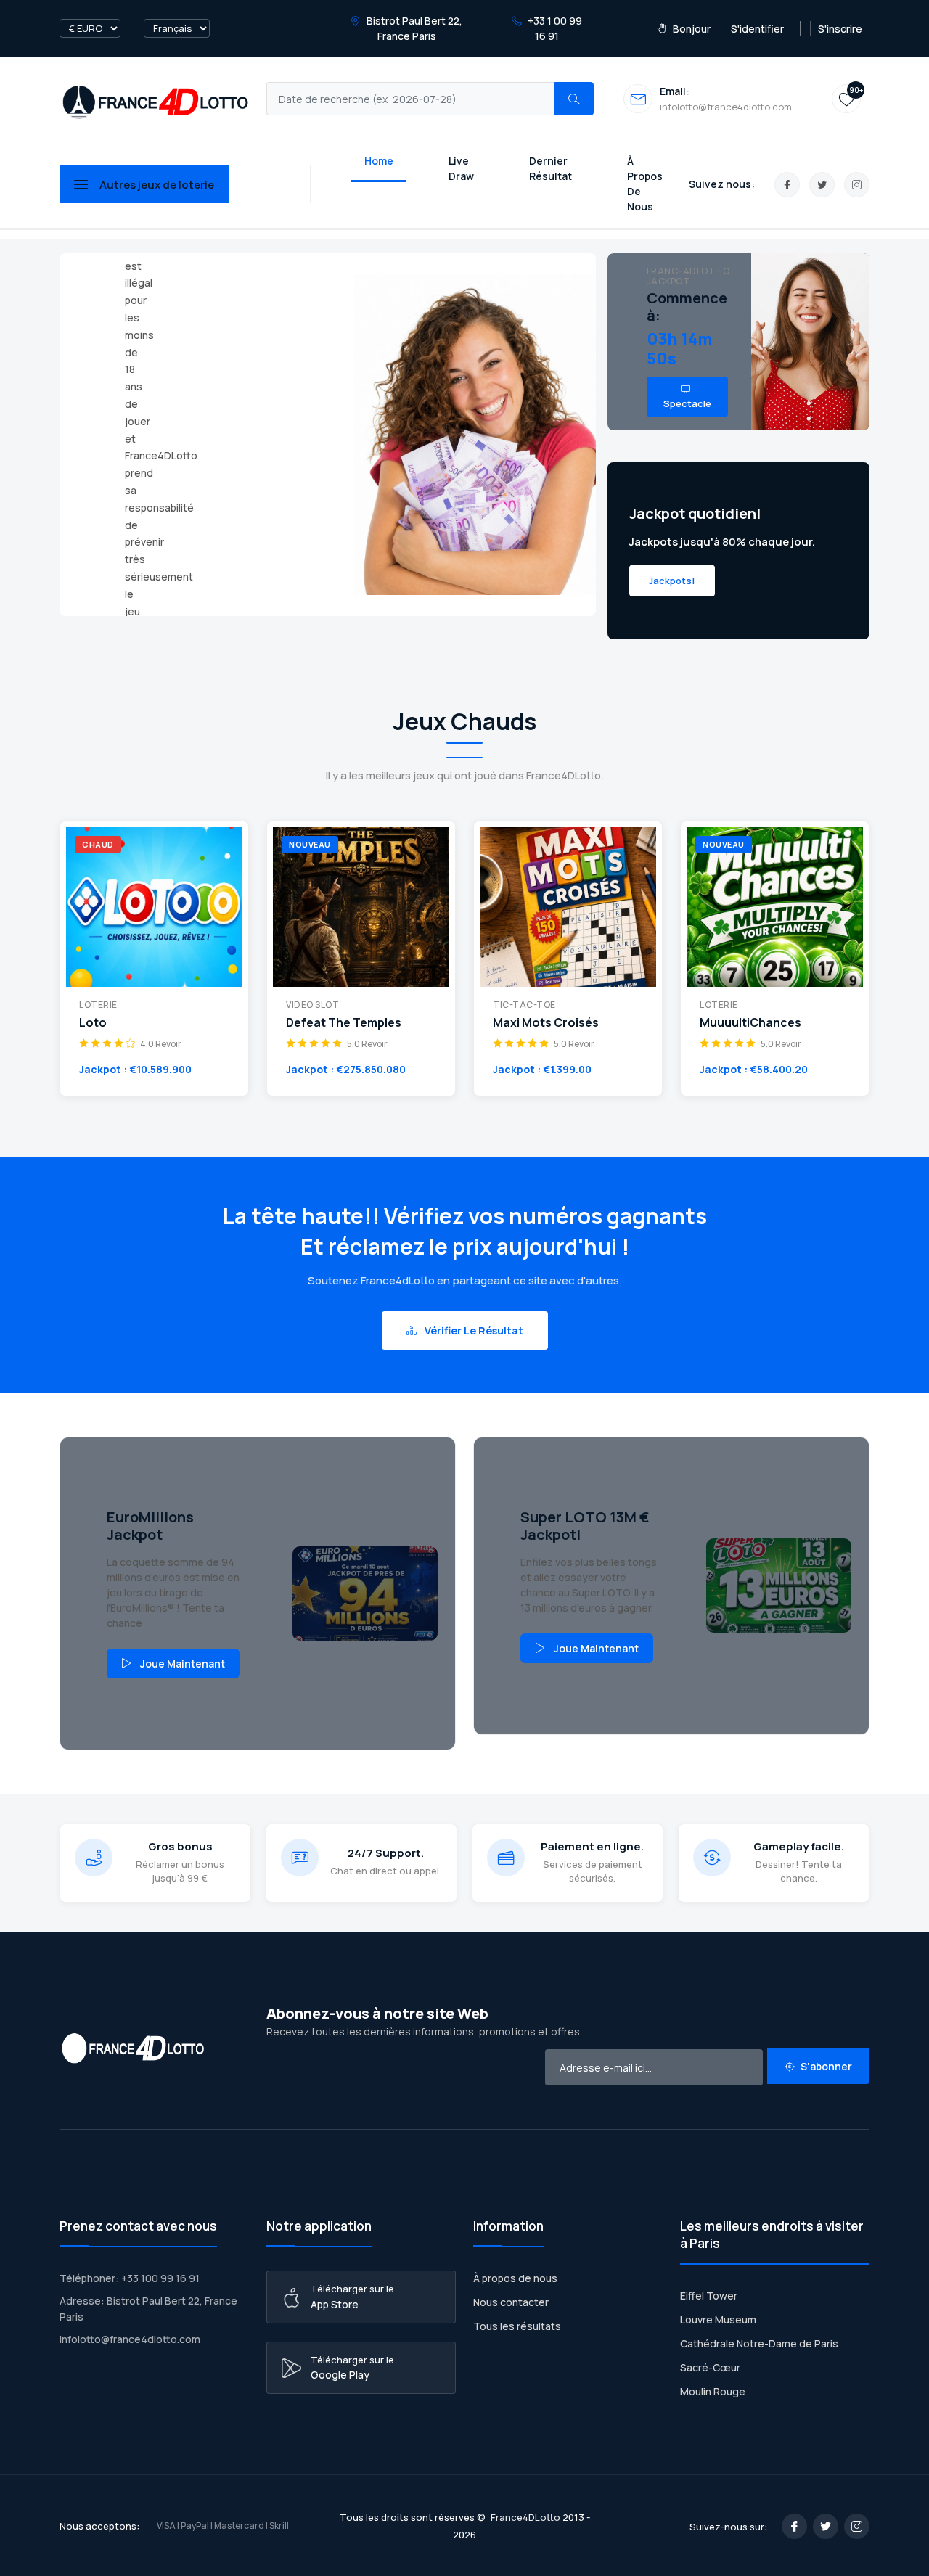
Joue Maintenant (183, 1664)
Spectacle (687, 403)
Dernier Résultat (551, 168)
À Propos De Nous (645, 184)
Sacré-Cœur (710, 2367)
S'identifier (757, 29)
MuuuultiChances (750, 1023)
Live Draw (461, 168)
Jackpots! (672, 580)
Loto (93, 1023)
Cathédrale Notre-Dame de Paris (759, 2343)
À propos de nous (515, 2278)
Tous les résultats (517, 2326)
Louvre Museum (718, 2319)
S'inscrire (840, 29)
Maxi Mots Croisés (546, 1023)
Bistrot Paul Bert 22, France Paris (413, 28)
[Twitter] (822, 185)
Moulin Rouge (713, 2391)
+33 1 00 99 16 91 (554, 28)
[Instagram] (857, 185)
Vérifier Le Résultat (473, 1330)
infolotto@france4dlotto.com (130, 2339)
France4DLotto (525, 2517)
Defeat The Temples (344, 1023)
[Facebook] (787, 185)
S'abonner (825, 2066)
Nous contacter (511, 2302)
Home (379, 161)
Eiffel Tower (709, 2296)
